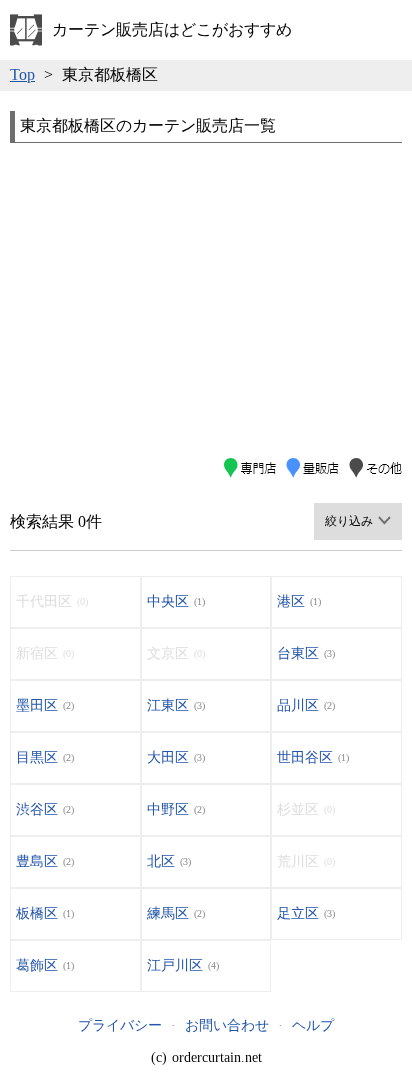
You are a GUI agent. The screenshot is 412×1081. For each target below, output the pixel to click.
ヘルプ (313, 1025)
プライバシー (120, 1025)
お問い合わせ (227, 1025)
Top (22, 74)
